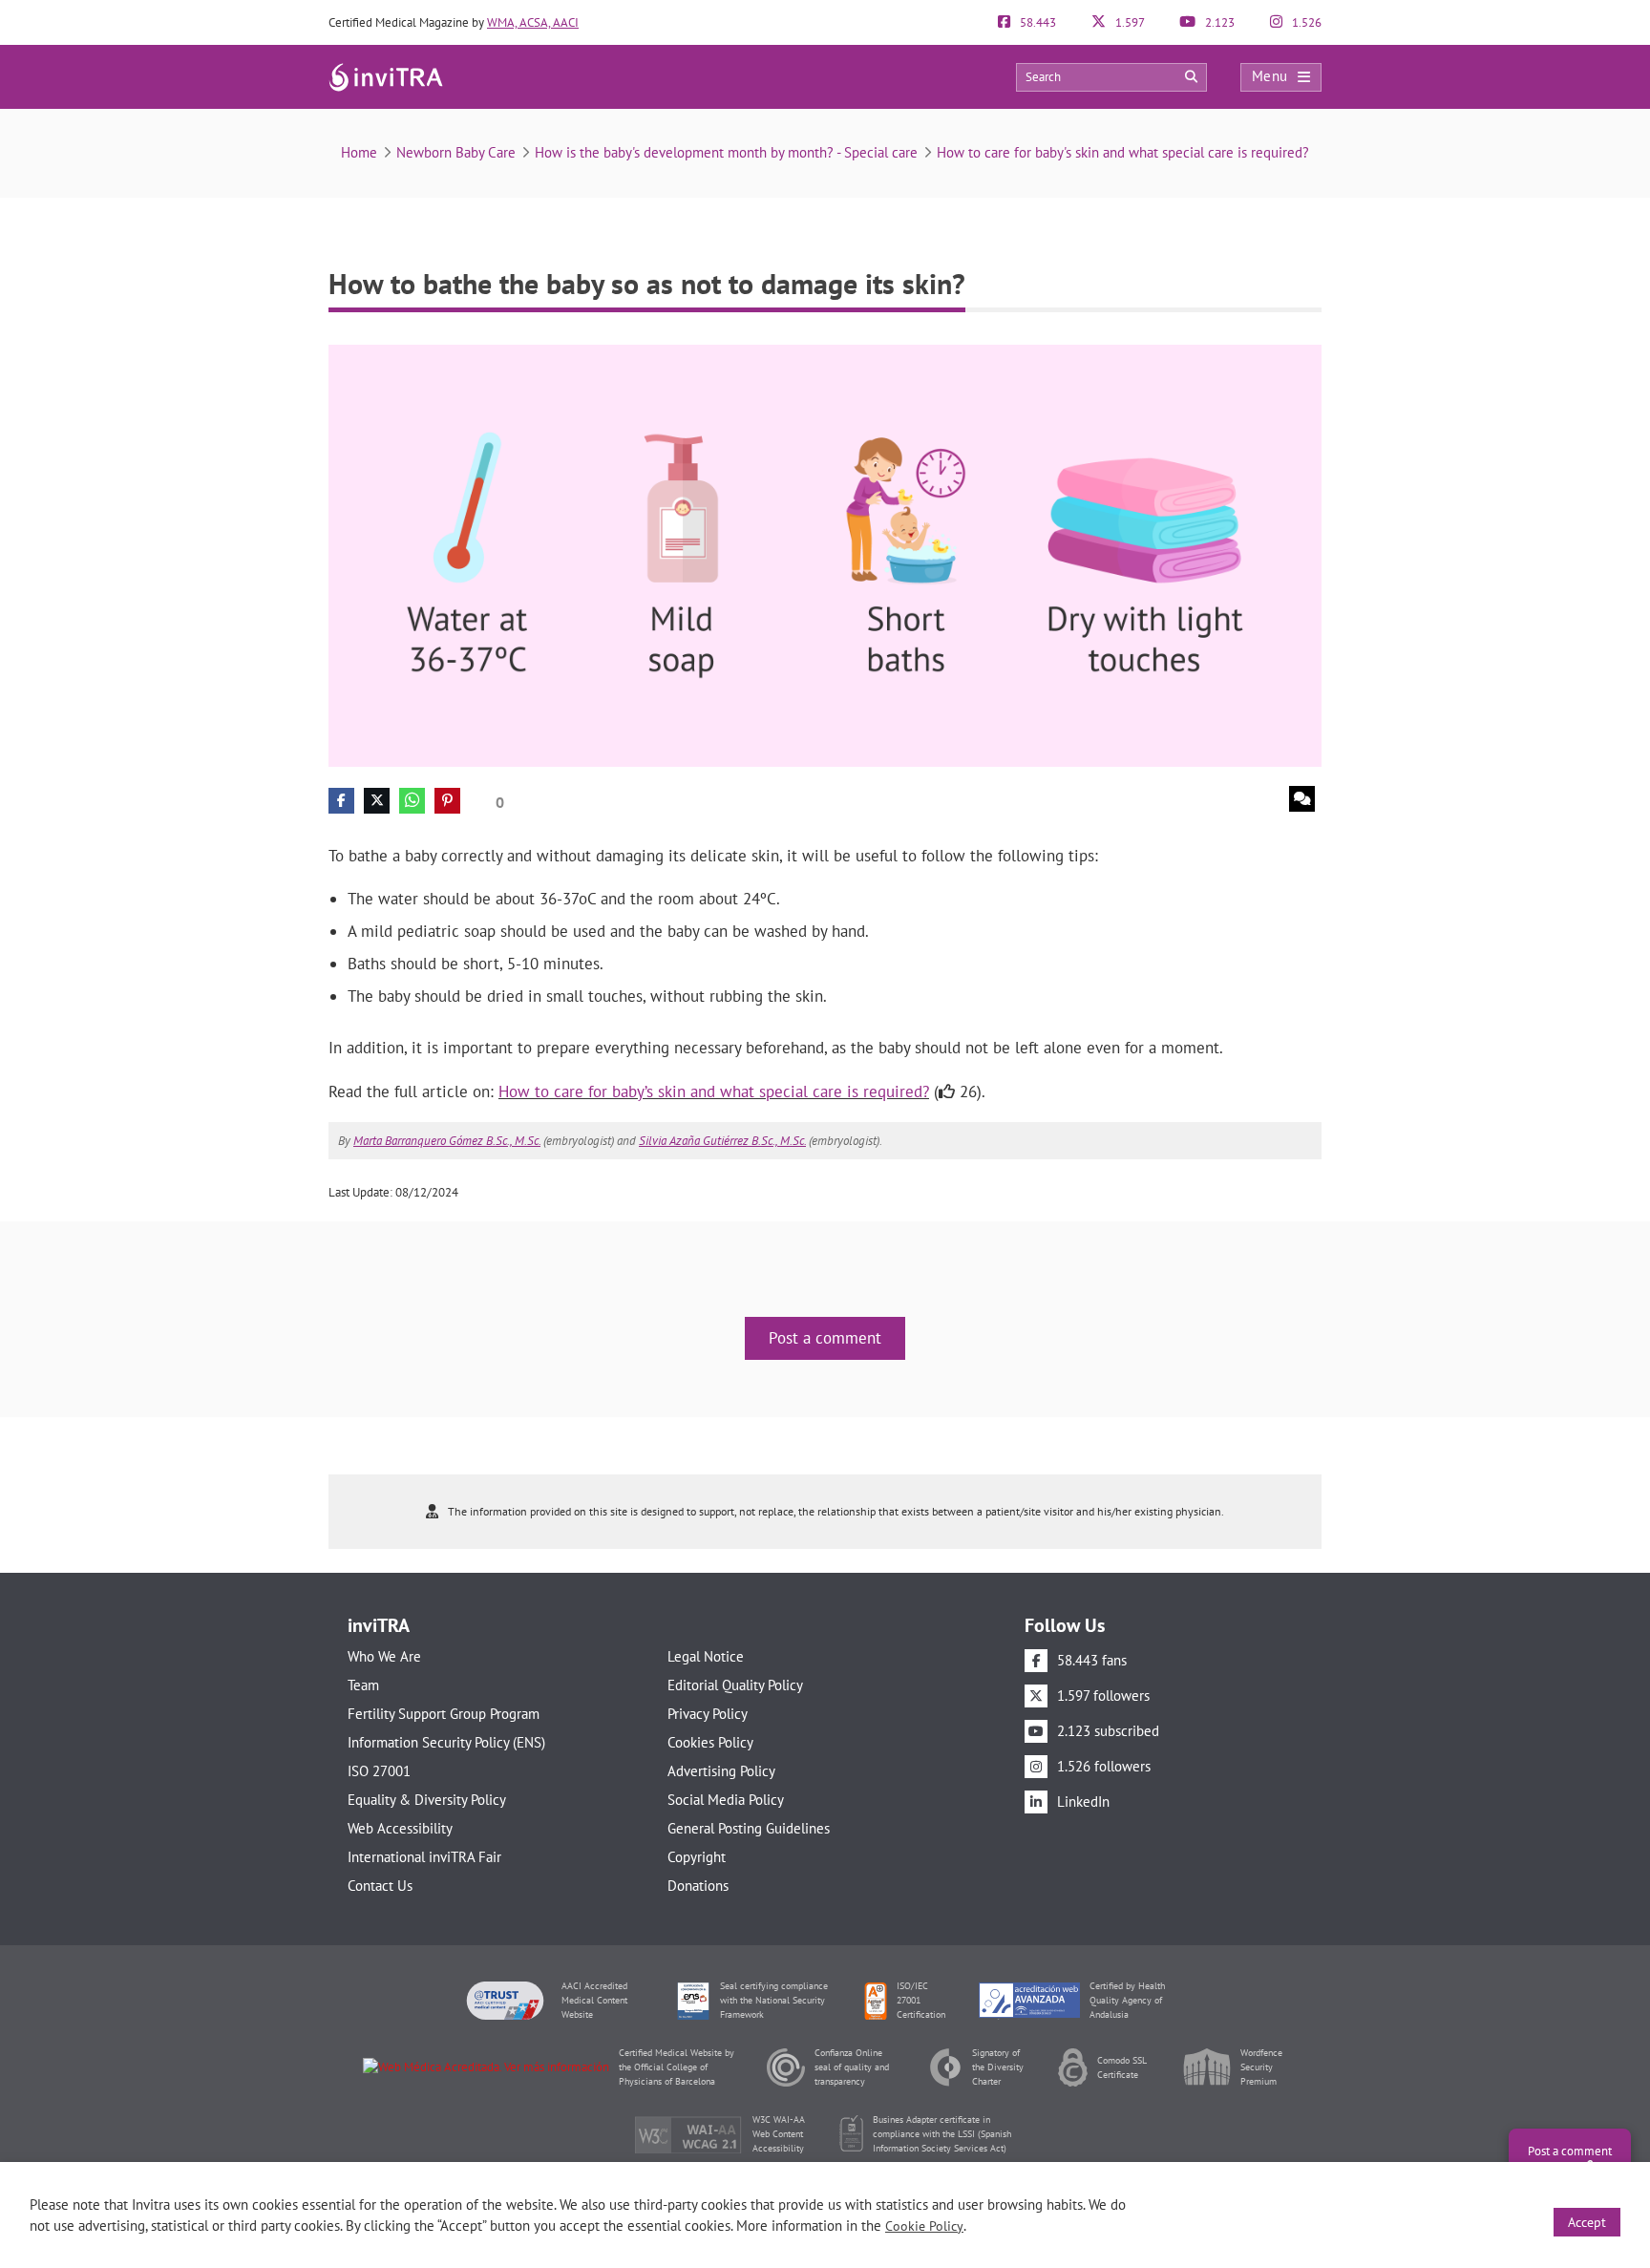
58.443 (1037, 22)
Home (359, 152)
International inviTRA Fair (424, 1857)
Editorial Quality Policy (735, 1685)
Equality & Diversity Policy (427, 1800)
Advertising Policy (721, 1771)
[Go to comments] (1302, 799)
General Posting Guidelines (749, 1828)
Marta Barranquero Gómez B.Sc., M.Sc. (447, 1141)
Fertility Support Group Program (444, 1714)
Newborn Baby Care (456, 152)
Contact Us (380, 1886)
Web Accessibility (400, 1828)
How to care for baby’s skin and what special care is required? (714, 1092)
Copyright (697, 1857)
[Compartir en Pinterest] (447, 801)
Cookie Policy (924, 2226)
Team (363, 1685)
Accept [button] (1587, 2222)
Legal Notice (706, 1656)
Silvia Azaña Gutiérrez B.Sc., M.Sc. (722, 1141)
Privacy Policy (708, 1714)
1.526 (1305, 22)
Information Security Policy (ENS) (446, 1742)
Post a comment (825, 1338)
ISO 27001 (379, 1771)
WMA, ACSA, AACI (533, 22)
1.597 (1129, 22)
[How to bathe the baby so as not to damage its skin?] (825, 554)
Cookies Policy (710, 1742)
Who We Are (384, 1656)
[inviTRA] (386, 76)
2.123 (1218, 22)
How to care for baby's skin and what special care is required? (1123, 152)
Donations (698, 1886)
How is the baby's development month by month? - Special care (726, 152)
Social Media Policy (726, 1800)
